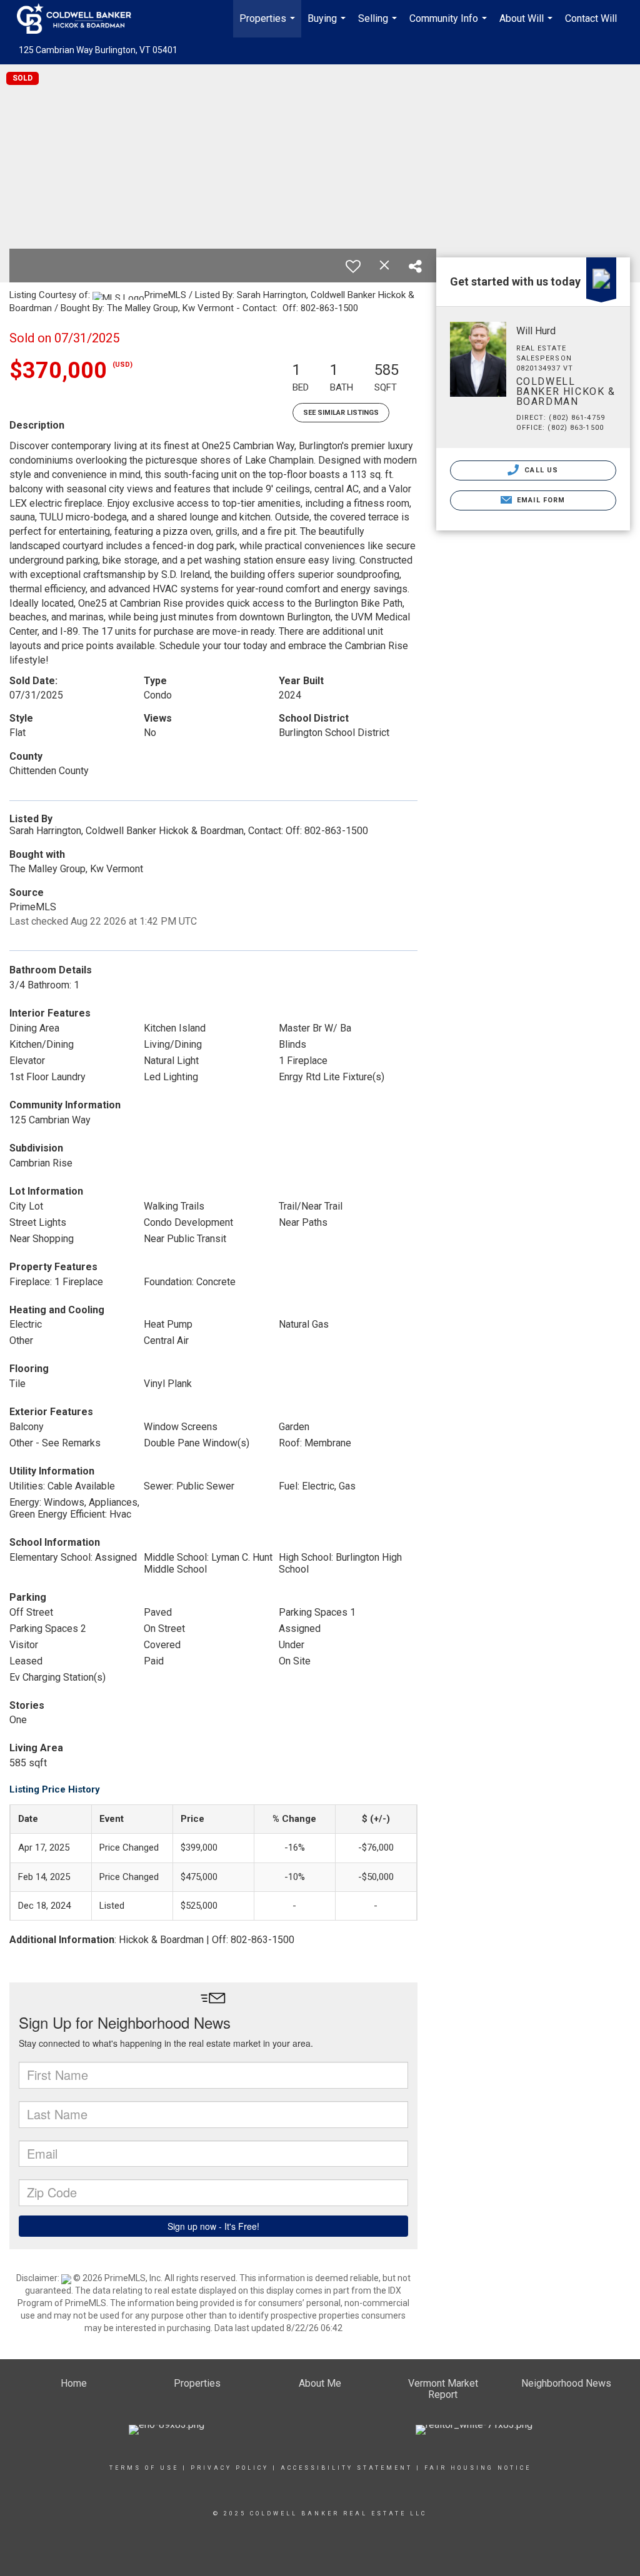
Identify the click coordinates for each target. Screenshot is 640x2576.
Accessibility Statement (347, 2468)
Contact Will (591, 18)
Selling (379, 25)
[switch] (353, 266)
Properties (269, 25)
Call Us (540, 470)
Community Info (450, 25)
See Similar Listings (341, 413)
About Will (527, 25)
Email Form (540, 500)
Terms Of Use (144, 2468)
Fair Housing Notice (478, 2468)
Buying (328, 25)
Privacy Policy (230, 2468)
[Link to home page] (80, 19)
